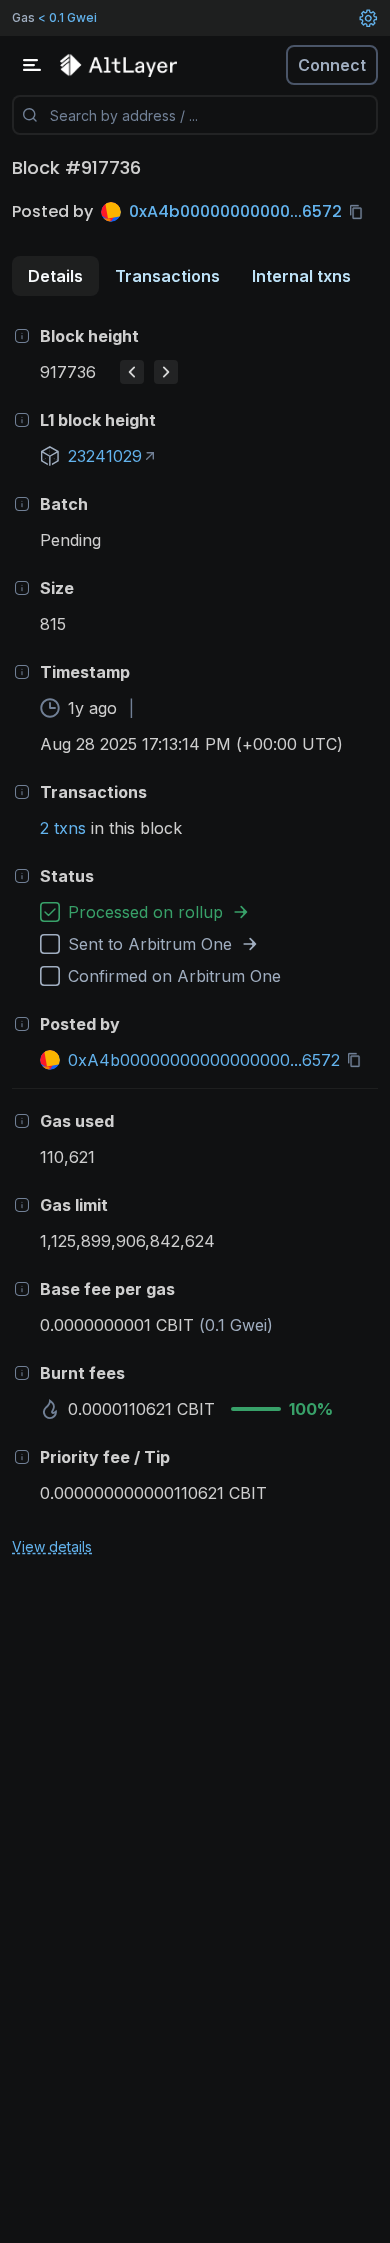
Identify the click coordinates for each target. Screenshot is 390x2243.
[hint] (22, 336)
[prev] (132, 372)
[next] (166, 372)
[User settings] (368, 18)
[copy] (360, 212)
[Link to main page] (120, 65)
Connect (332, 65)
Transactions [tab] (167, 276)
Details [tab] (55, 276)
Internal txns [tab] (301, 276)
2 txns (63, 828)
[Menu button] (32, 65)
